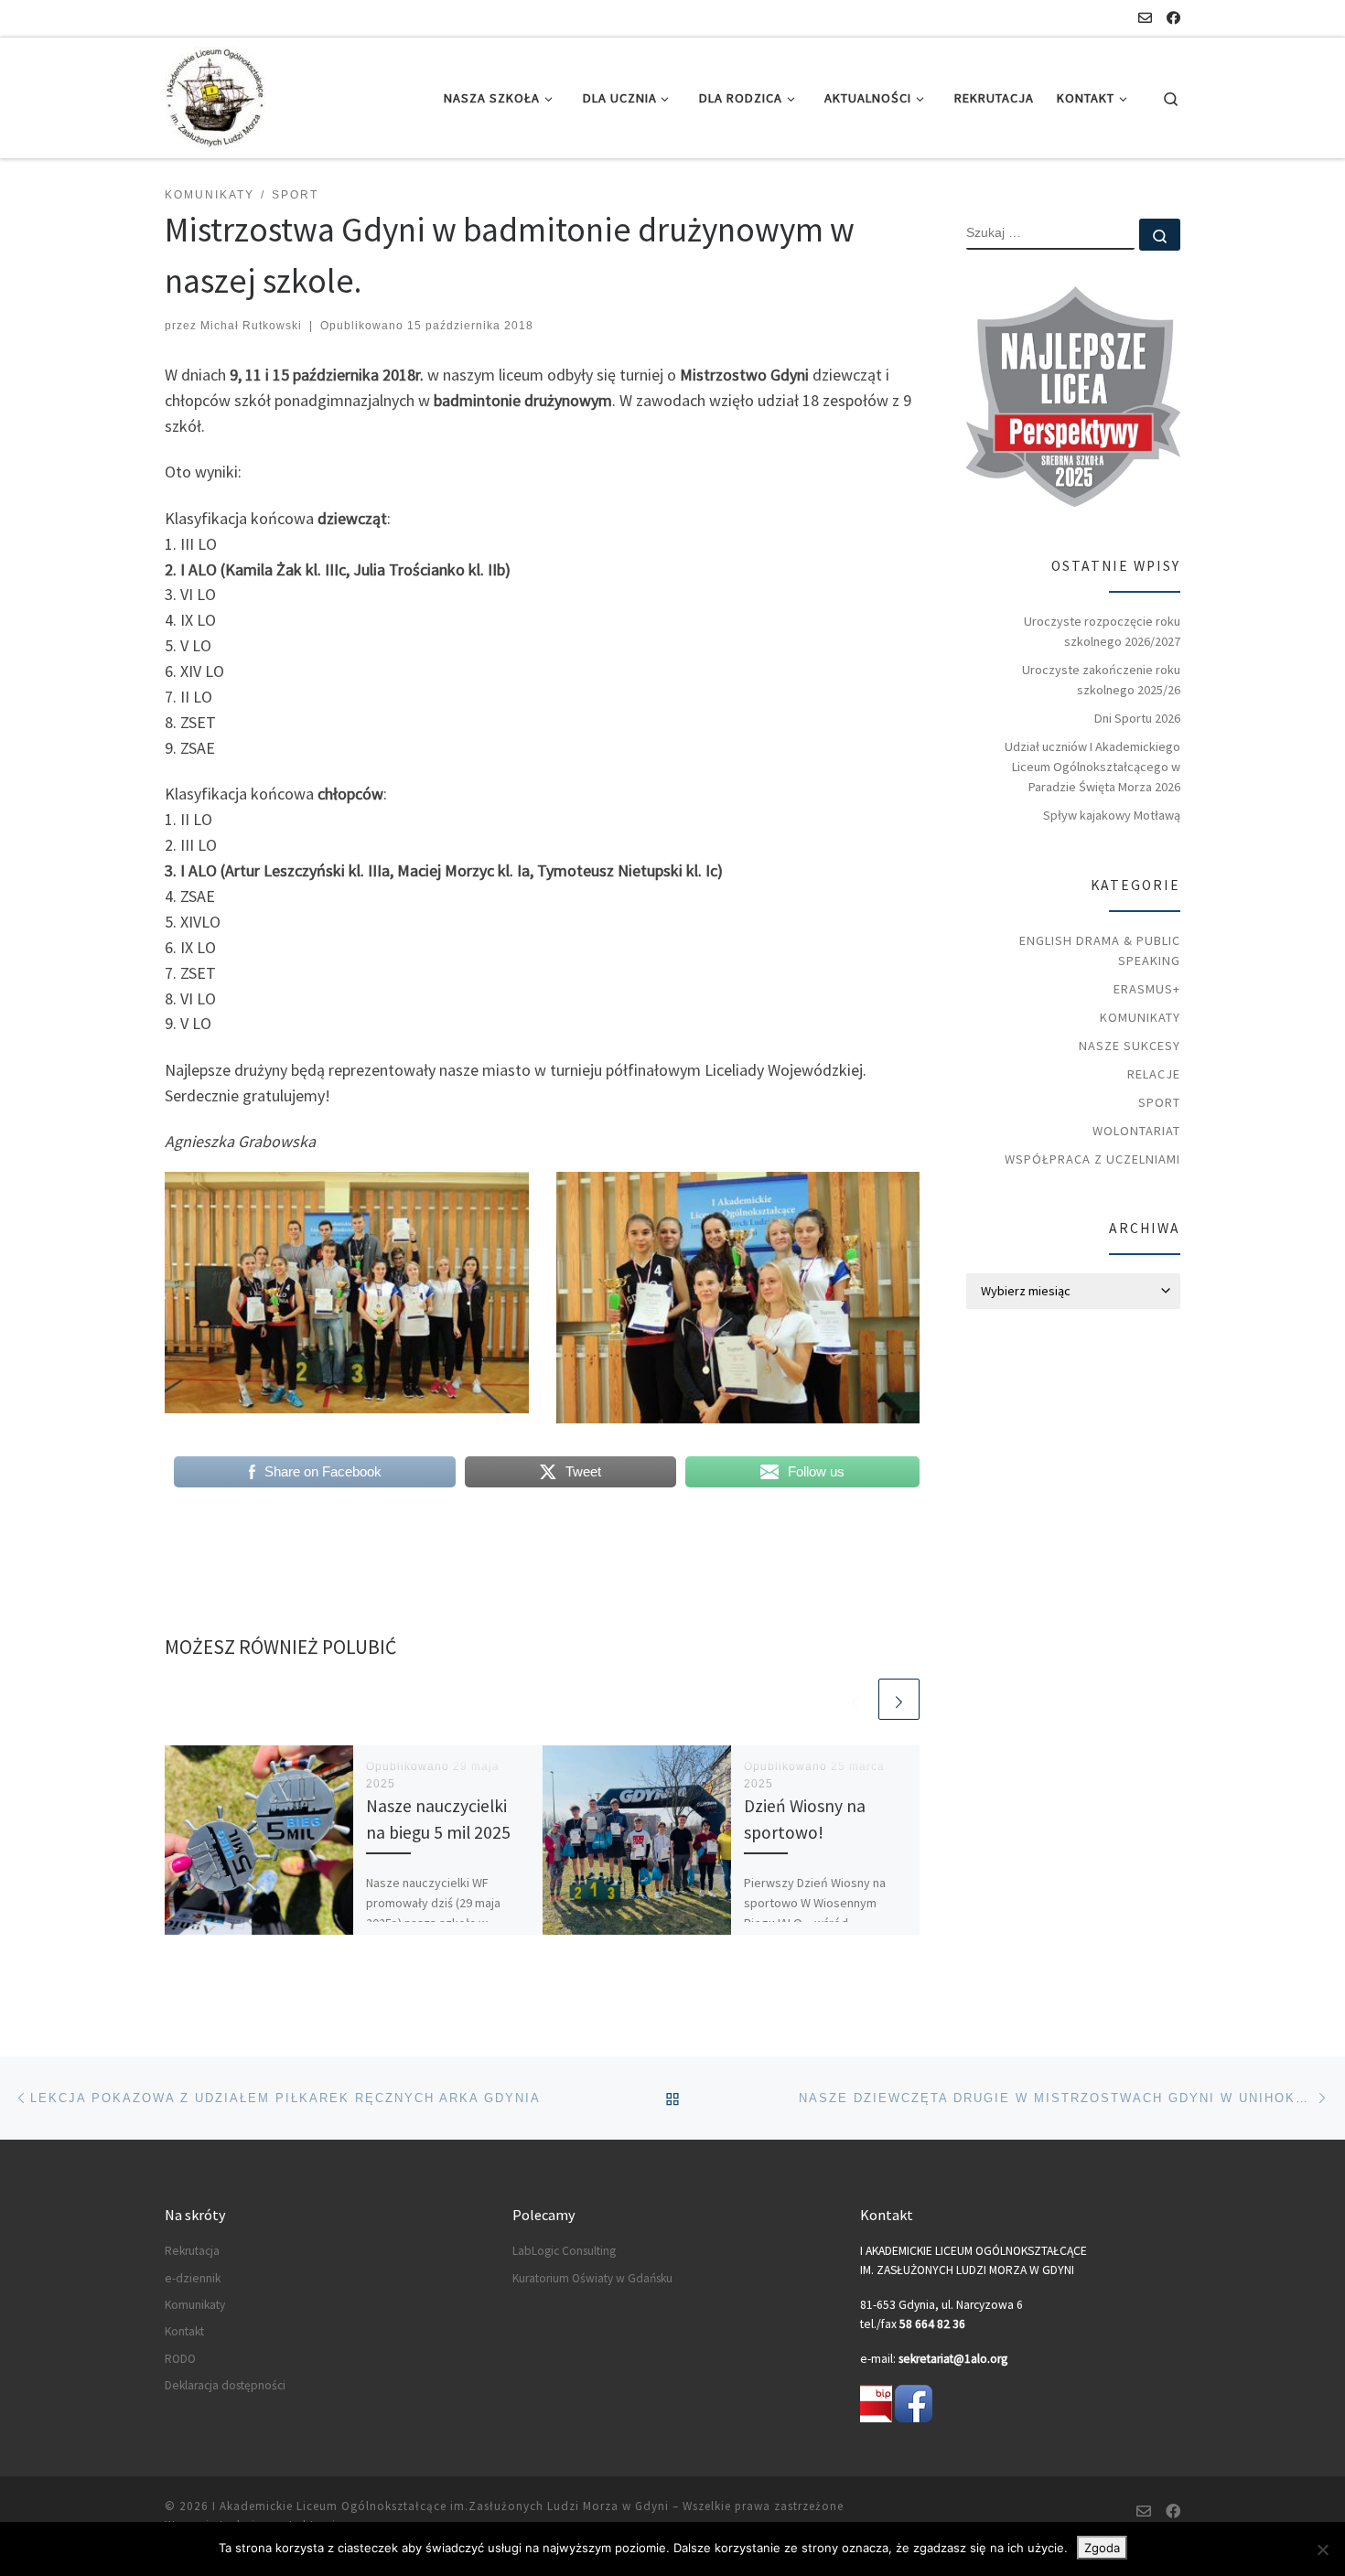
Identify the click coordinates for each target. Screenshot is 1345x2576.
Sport (1159, 1102)
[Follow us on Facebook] (1173, 18)
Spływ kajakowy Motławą (1112, 815)
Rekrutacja (192, 2251)
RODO (180, 2359)
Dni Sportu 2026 (1137, 718)
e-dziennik (193, 2278)
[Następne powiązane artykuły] (899, 1699)
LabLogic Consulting (564, 2251)
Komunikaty (1140, 1017)
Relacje (1154, 1074)
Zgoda (1102, 2548)
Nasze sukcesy (1130, 1046)
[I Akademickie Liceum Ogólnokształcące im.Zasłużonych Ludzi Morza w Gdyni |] (215, 95)
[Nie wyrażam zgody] (1322, 2549)
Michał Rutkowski (251, 326)
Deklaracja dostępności (225, 2385)
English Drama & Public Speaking (1100, 950)
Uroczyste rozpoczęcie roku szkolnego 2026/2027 (1102, 631)
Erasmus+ (1147, 989)
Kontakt (184, 2331)
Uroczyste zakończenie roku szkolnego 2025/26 (1101, 680)
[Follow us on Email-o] (1145, 18)
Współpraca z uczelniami (1092, 1159)
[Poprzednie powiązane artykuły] (855, 1699)
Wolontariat (1136, 1131)
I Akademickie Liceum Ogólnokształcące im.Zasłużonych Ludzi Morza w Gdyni (441, 2506)
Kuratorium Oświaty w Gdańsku (592, 2278)
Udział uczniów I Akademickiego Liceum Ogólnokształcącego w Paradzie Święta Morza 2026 (1092, 767)
